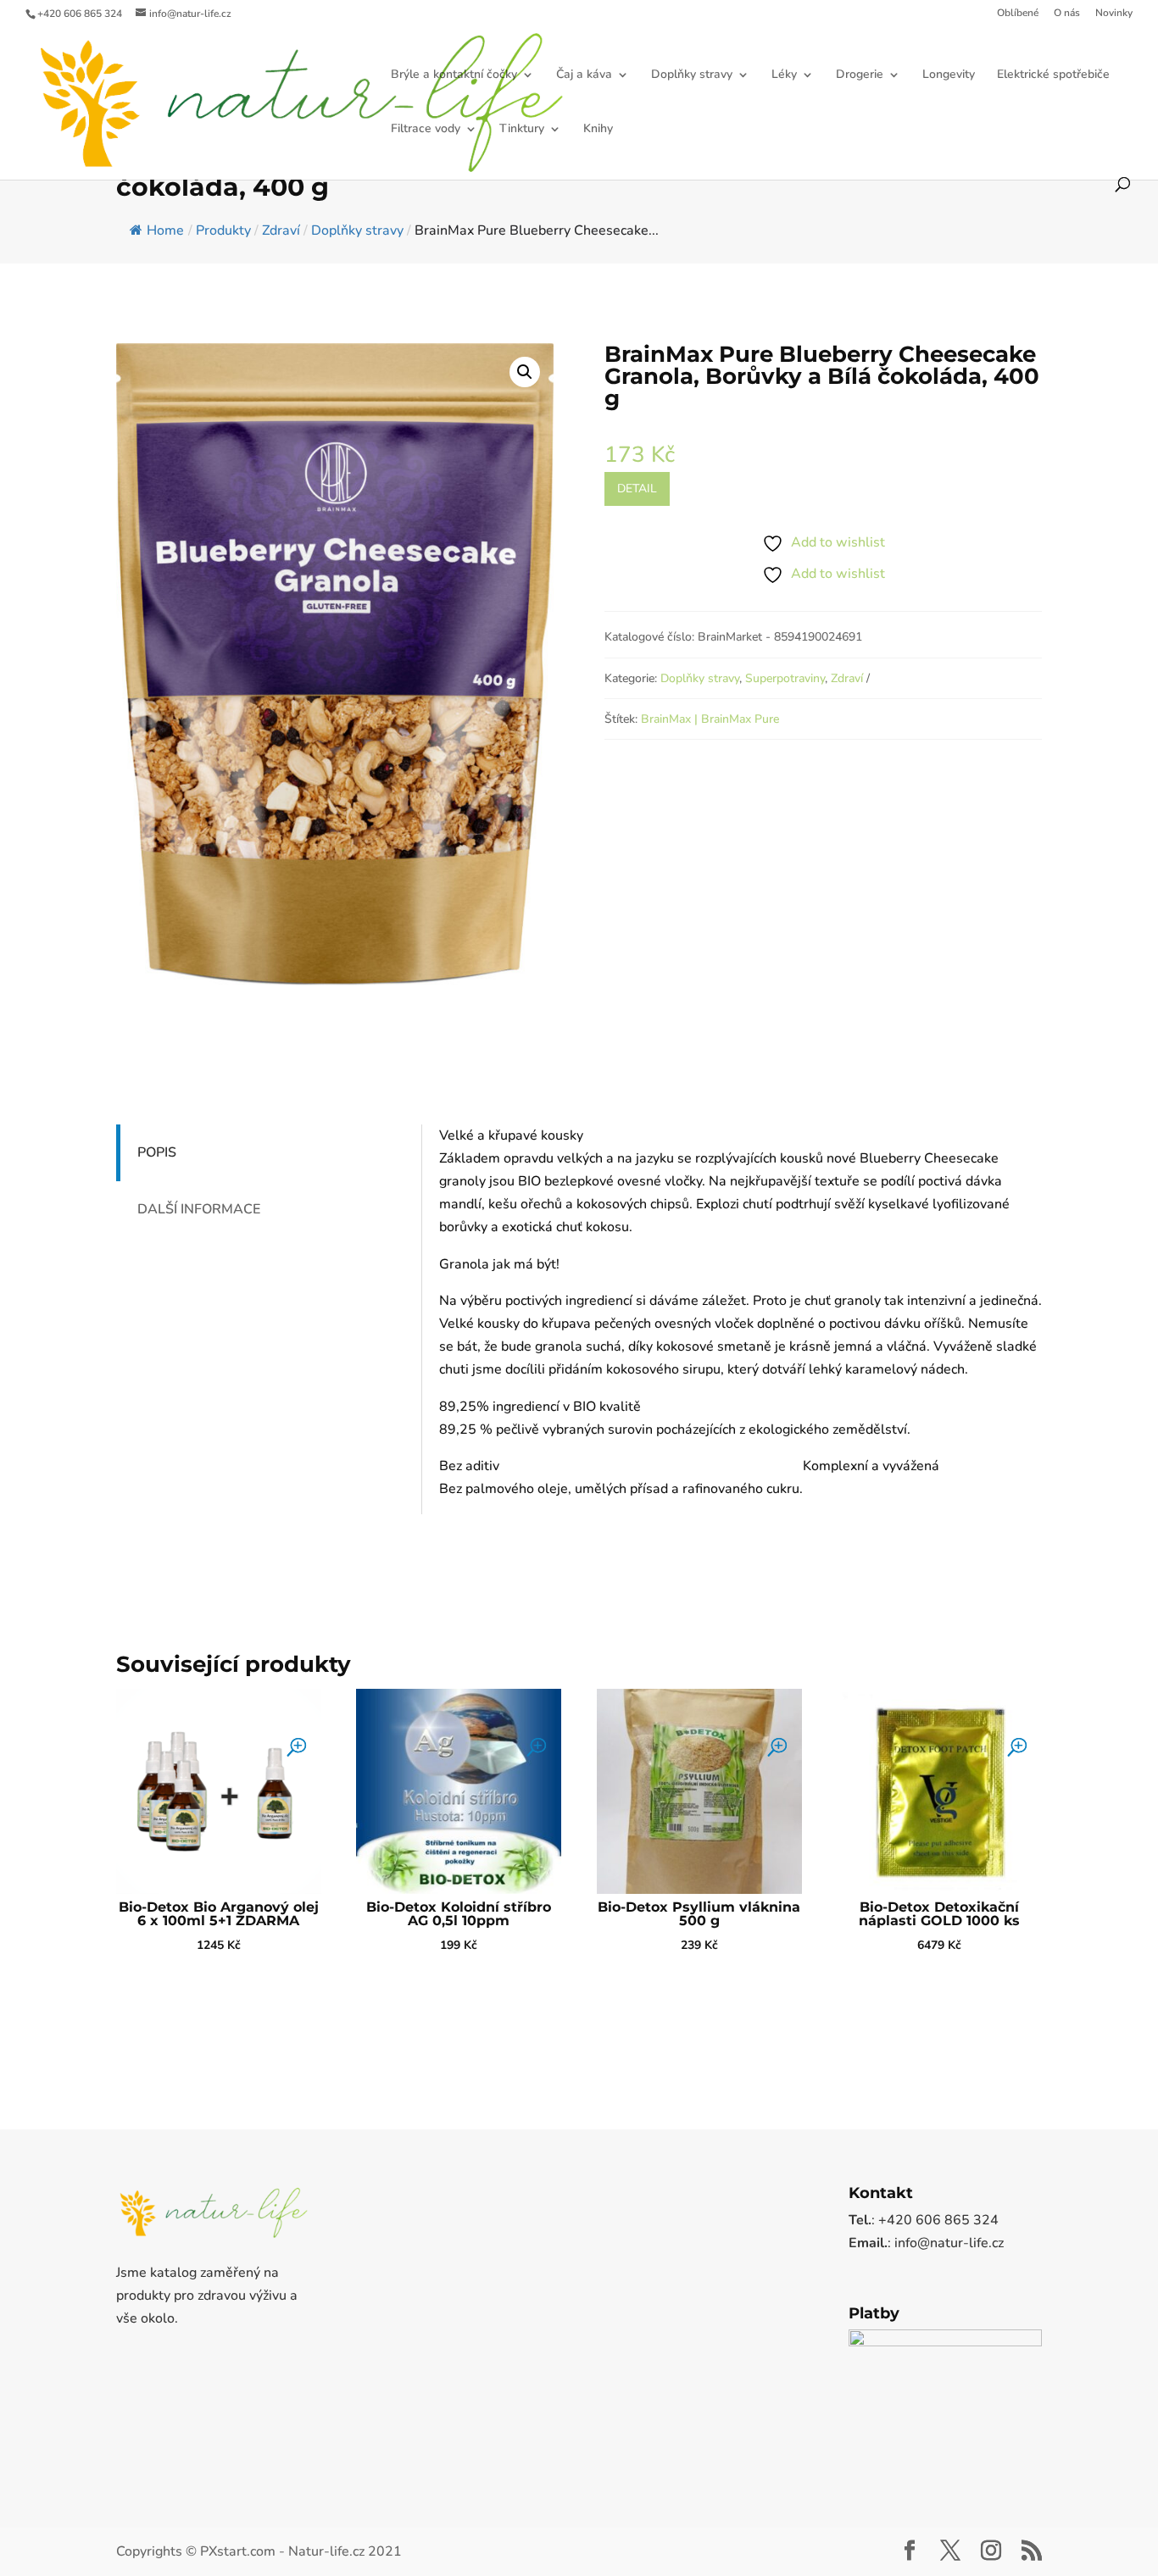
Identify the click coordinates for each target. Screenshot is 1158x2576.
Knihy (598, 130)
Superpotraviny (785, 678)
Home (165, 230)
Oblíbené (1018, 14)
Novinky (1114, 14)
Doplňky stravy (692, 75)
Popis (157, 1152)
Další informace (199, 1209)
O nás (1067, 14)
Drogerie (860, 75)
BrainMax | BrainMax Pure (710, 719)
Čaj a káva (584, 75)
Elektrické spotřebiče (1053, 75)
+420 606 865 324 (80, 14)
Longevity (949, 75)
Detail (637, 489)
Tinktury (522, 130)
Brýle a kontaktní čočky (454, 75)
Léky (784, 75)
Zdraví (847, 678)
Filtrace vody (426, 130)
